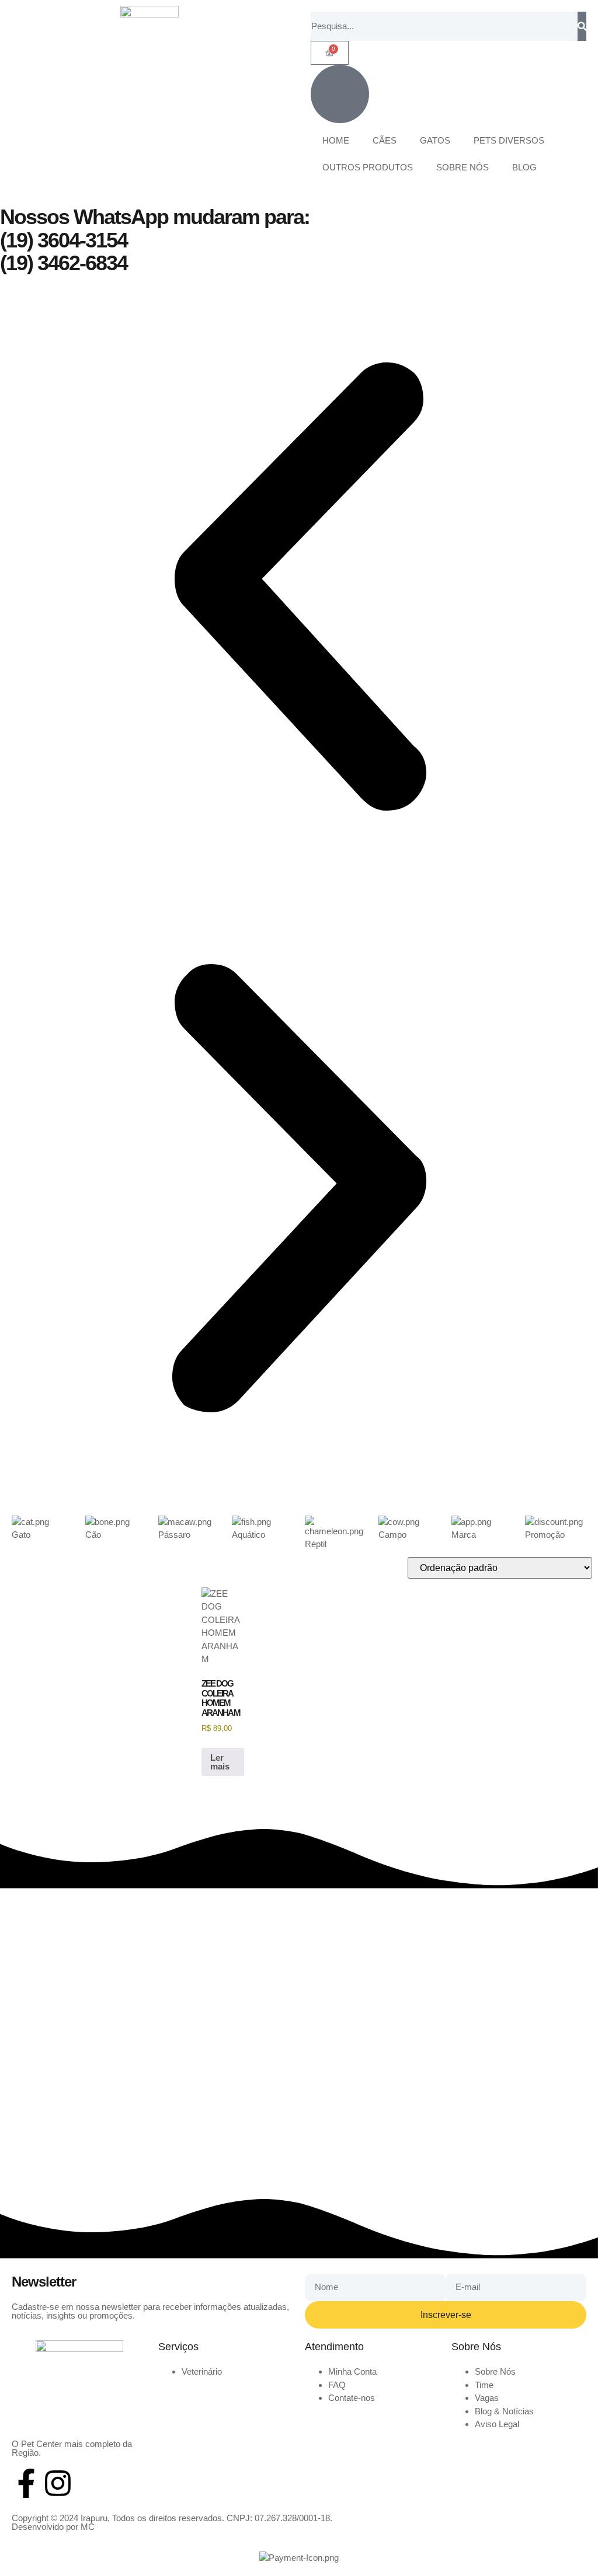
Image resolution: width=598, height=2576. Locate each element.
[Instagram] (58, 2483)
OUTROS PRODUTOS (368, 167)
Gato (21, 1535)
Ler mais (220, 1762)
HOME (336, 140)
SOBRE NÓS (463, 167)
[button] (299, 589)
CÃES (385, 140)
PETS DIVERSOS (509, 140)
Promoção (545, 1535)
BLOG (524, 167)
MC (88, 2527)
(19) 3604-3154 (64, 240)
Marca (464, 1535)
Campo (392, 1535)
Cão (93, 1535)
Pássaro (174, 1535)
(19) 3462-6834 (64, 263)
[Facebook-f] (26, 2483)
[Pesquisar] (582, 26)
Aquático (248, 1535)
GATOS (435, 140)
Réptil (316, 1544)
